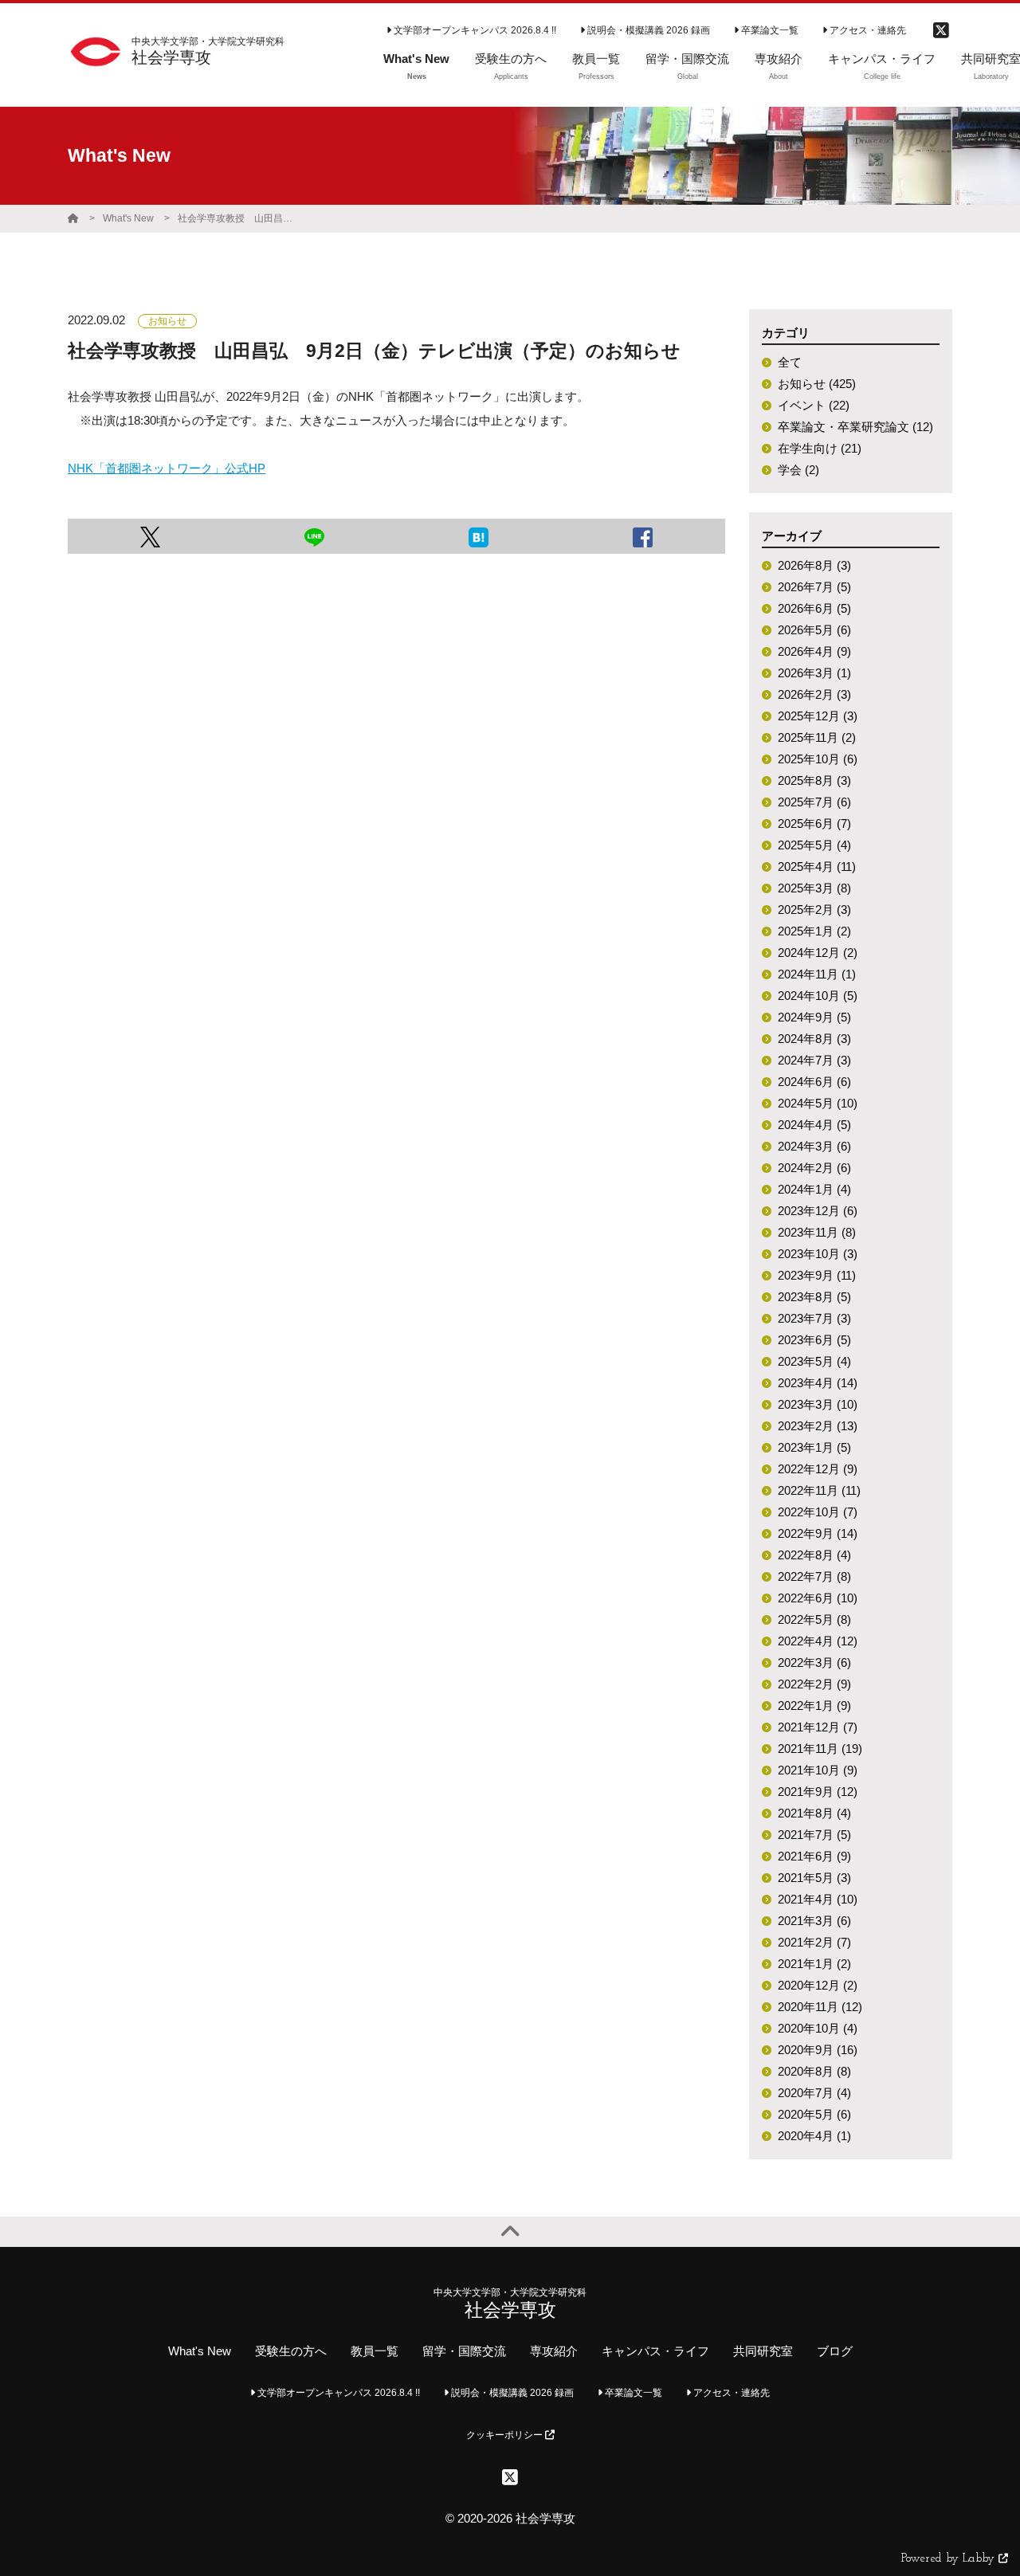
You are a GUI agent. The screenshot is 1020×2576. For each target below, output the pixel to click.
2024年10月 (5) (818, 996)
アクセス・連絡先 (867, 30)
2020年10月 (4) (818, 2028)
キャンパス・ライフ (655, 2351)
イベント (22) (814, 405)
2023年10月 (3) (818, 1254)
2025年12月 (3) (818, 716)
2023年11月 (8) (817, 1232)
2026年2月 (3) (814, 694)
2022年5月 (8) (814, 1619)
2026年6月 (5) (814, 608)
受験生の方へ (291, 2351)
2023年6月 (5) (814, 1340)
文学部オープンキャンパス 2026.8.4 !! (474, 30)
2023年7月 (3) (814, 1318)
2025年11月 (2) (817, 737)
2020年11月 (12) (820, 2007)
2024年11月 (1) (817, 974)
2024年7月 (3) (814, 1060)
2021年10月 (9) (818, 1770)
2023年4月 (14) (818, 1383)
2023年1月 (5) (814, 1447)
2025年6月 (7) (814, 823)
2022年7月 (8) (814, 1576)
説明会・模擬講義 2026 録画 (647, 30)
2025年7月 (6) (814, 802)
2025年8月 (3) (814, 780)
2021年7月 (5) (814, 1835)
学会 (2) (798, 470)
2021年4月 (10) (818, 1899)
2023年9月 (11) (817, 1275)
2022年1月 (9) (814, 1706)
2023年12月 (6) (818, 1211)
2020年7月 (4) (814, 2093)
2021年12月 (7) (818, 1727)
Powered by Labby (950, 2559)
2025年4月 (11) (817, 867)
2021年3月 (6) (814, 1921)
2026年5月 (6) (814, 630)
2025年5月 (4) (814, 845)
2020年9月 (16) (818, 2050)
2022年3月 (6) (814, 1662)
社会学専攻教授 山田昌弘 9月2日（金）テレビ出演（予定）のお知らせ (237, 218)
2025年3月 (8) (814, 888)
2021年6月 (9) (814, 1856)
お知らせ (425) (817, 384)
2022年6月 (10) (818, 1598)
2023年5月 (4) (814, 1361)
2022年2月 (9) (814, 1684)
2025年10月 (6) (818, 759)
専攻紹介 (554, 2351)
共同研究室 (763, 2351)
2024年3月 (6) (814, 1146)
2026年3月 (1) (814, 673)
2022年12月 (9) (818, 1469)
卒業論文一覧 (769, 30)
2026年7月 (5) (814, 587)
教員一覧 (375, 2351)
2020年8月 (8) (814, 2071)
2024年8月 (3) (814, 1039)
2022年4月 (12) (818, 1641)
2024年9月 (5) (814, 1017)
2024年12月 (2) (818, 953)
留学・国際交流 (464, 2351)
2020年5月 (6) (814, 2114)
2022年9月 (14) (818, 1533)
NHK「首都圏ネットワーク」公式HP (167, 468)
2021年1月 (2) (814, 1964)
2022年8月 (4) (814, 1555)
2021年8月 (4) (814, 1813)
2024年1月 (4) (814, 1189)
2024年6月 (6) (814, 1082)
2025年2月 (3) (814, 910)
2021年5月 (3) (814, 1878)
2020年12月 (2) (818, 1985)
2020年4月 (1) (814, 2136)
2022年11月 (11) (819, 1490)
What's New (128, 218)
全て (790, 362)
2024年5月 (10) (818, 1103)
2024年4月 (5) (814, 1125)
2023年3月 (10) (818, 1404)
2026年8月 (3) (814, 565)
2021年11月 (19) (820, 1749)
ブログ (835, 2351)
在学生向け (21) (820, 448)
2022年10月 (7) (818, 1512)
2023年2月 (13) (818, 1426)
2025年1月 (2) (814, 931)
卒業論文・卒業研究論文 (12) (855, 427)
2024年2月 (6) (814, 1168)
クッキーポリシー (506, 2435)
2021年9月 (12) (818, 1792)
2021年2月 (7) (814, 1942)
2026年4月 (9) (814, 651)
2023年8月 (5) (814, 1297)
